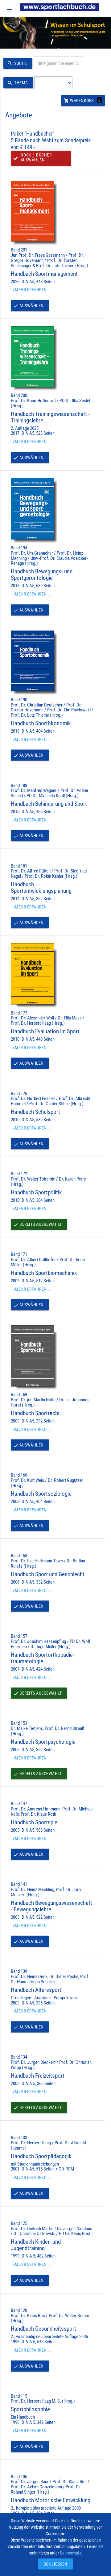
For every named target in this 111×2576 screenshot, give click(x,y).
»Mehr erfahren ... (33, 290)
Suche (17, 63)
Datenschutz (70, 2553)
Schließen (54, 2564)
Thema (18, 83)
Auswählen (28, 306)
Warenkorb (82, 101)
